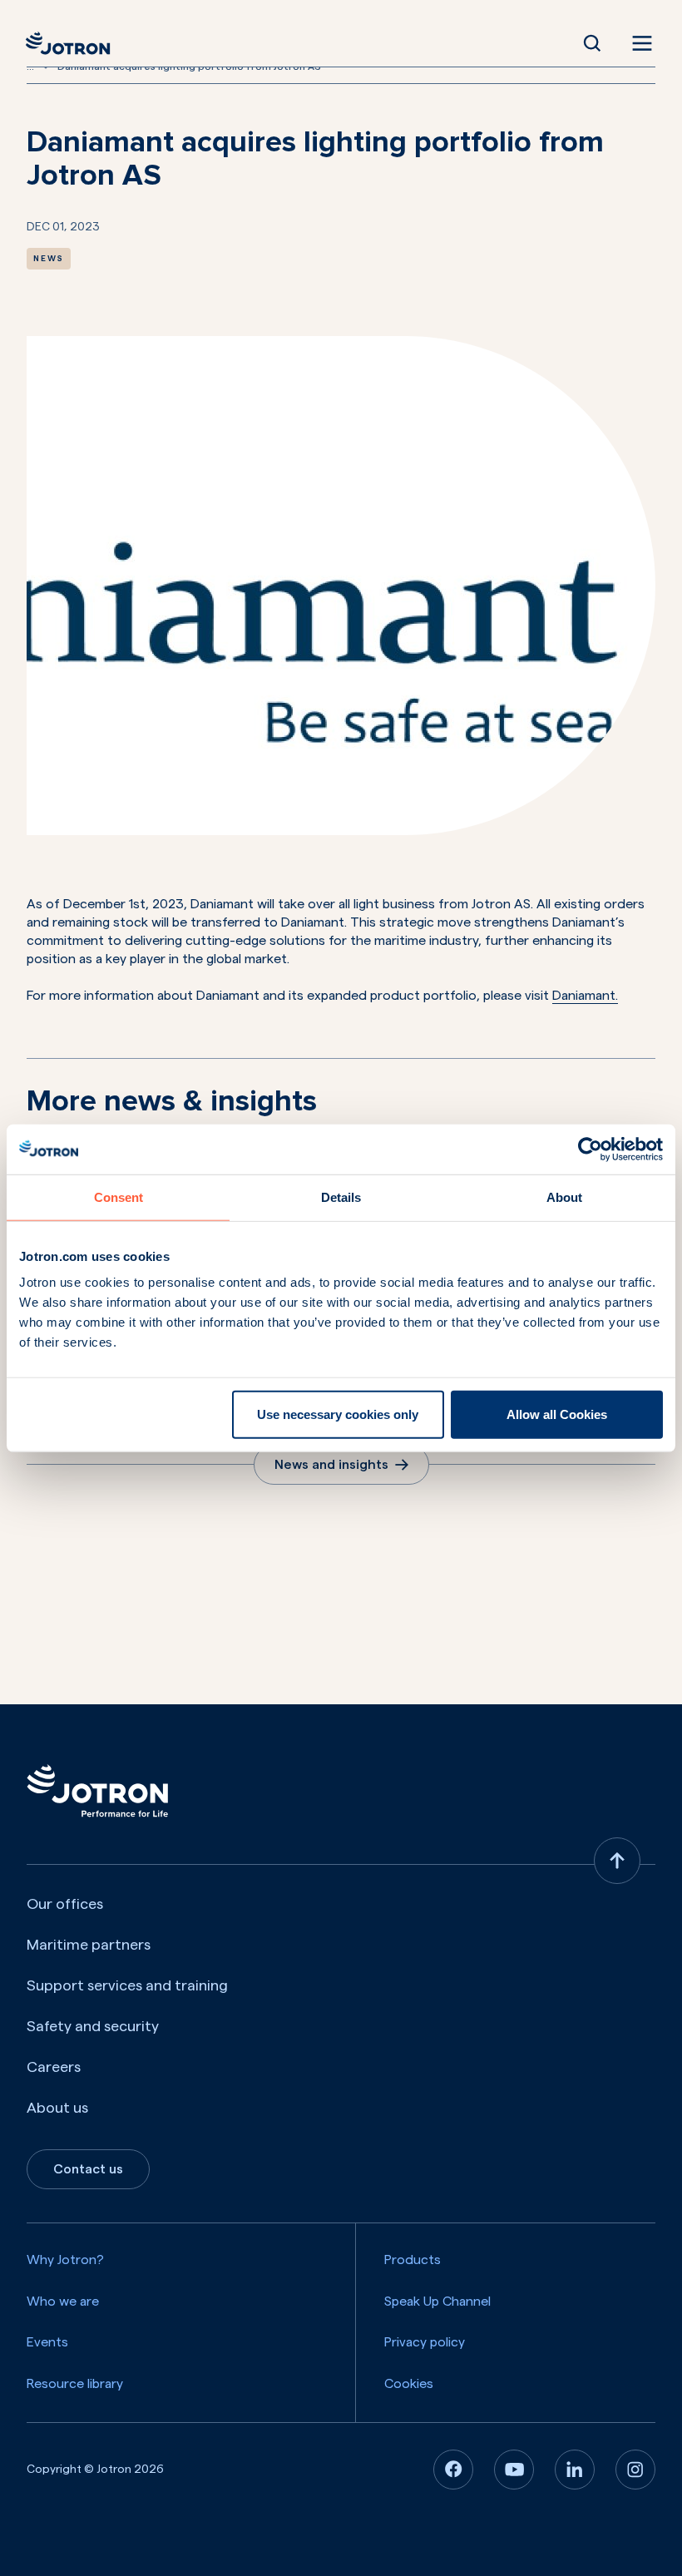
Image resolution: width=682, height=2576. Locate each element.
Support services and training (127, 1985)
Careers (54, 2067)
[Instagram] (635, 2470)
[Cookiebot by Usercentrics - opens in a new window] (590, 1149)
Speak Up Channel (437, 2302)
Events (47, 2342)
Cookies (409, 2384)
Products (413, 2260)
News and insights (331, 1465)
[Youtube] (514, 2470)
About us (57, 2108)
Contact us (88, 2169)
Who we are (63, 2302)
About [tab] (564, 1197)
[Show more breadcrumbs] (46, 67)
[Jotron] (73, 43)
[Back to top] (617, 1861)
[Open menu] (639, 43)
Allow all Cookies (557, 1414)
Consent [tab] (119, 1197)
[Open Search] (592, 43)
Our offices (65, 1904)
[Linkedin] (575, 2470)
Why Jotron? (65, 2260)
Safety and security (93, 2026)
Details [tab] (341, 1197)
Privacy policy (425, 2342)
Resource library (75, 2384)
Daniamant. (585, 996)
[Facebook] (453, 2470)
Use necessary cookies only (338, 1414)
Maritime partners (89, 1945)
